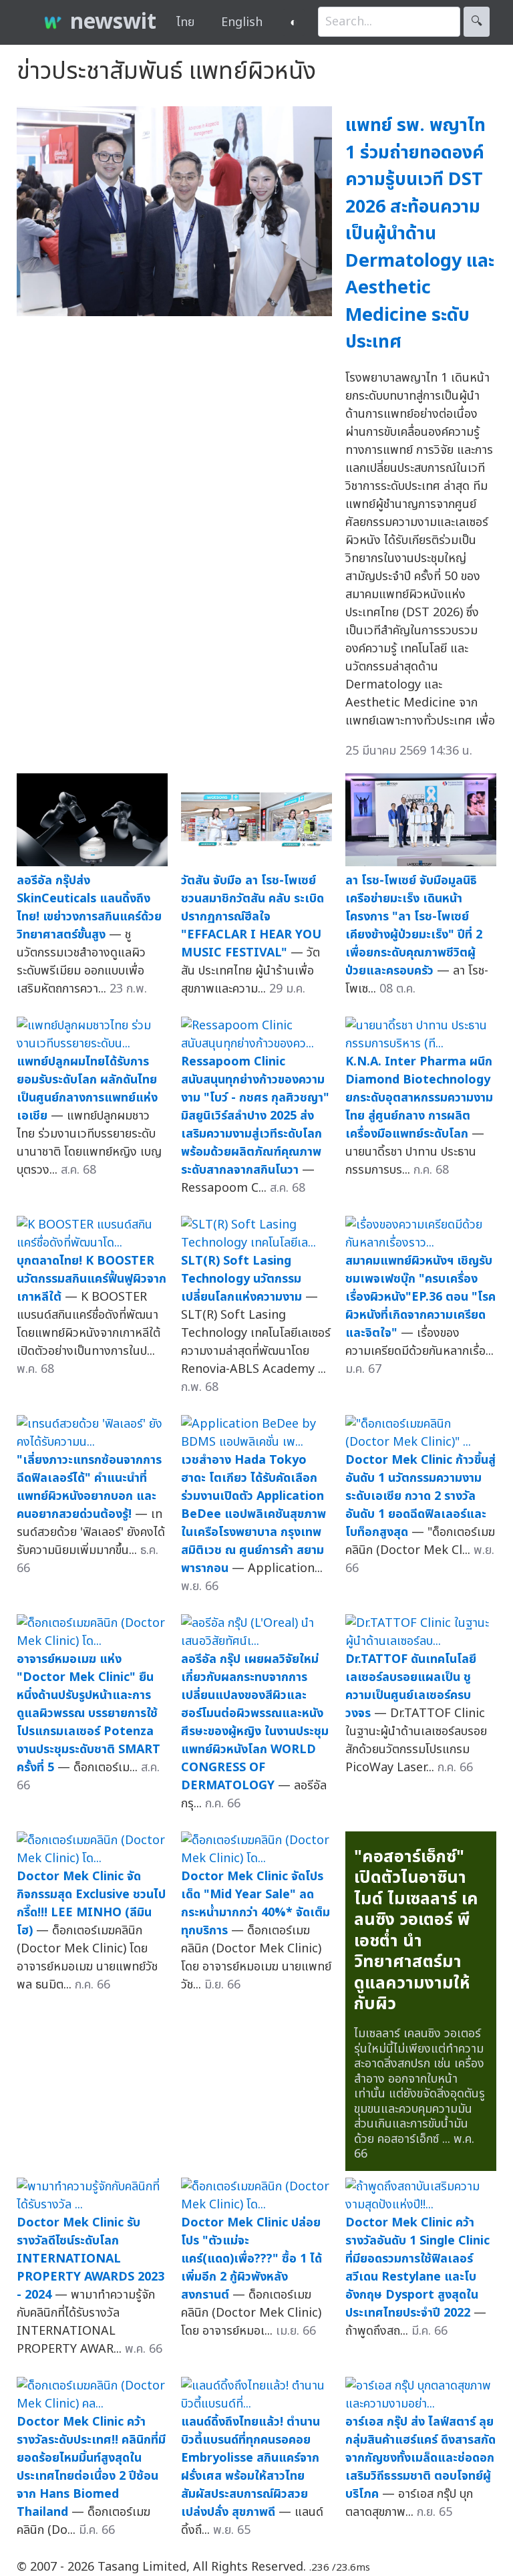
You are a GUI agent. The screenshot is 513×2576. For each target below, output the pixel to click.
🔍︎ (477, 22)
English (242, 22)
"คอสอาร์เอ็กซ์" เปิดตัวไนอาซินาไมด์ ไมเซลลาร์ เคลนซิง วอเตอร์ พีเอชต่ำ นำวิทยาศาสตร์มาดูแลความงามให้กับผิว (416, 1931)
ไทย (185, 22)
